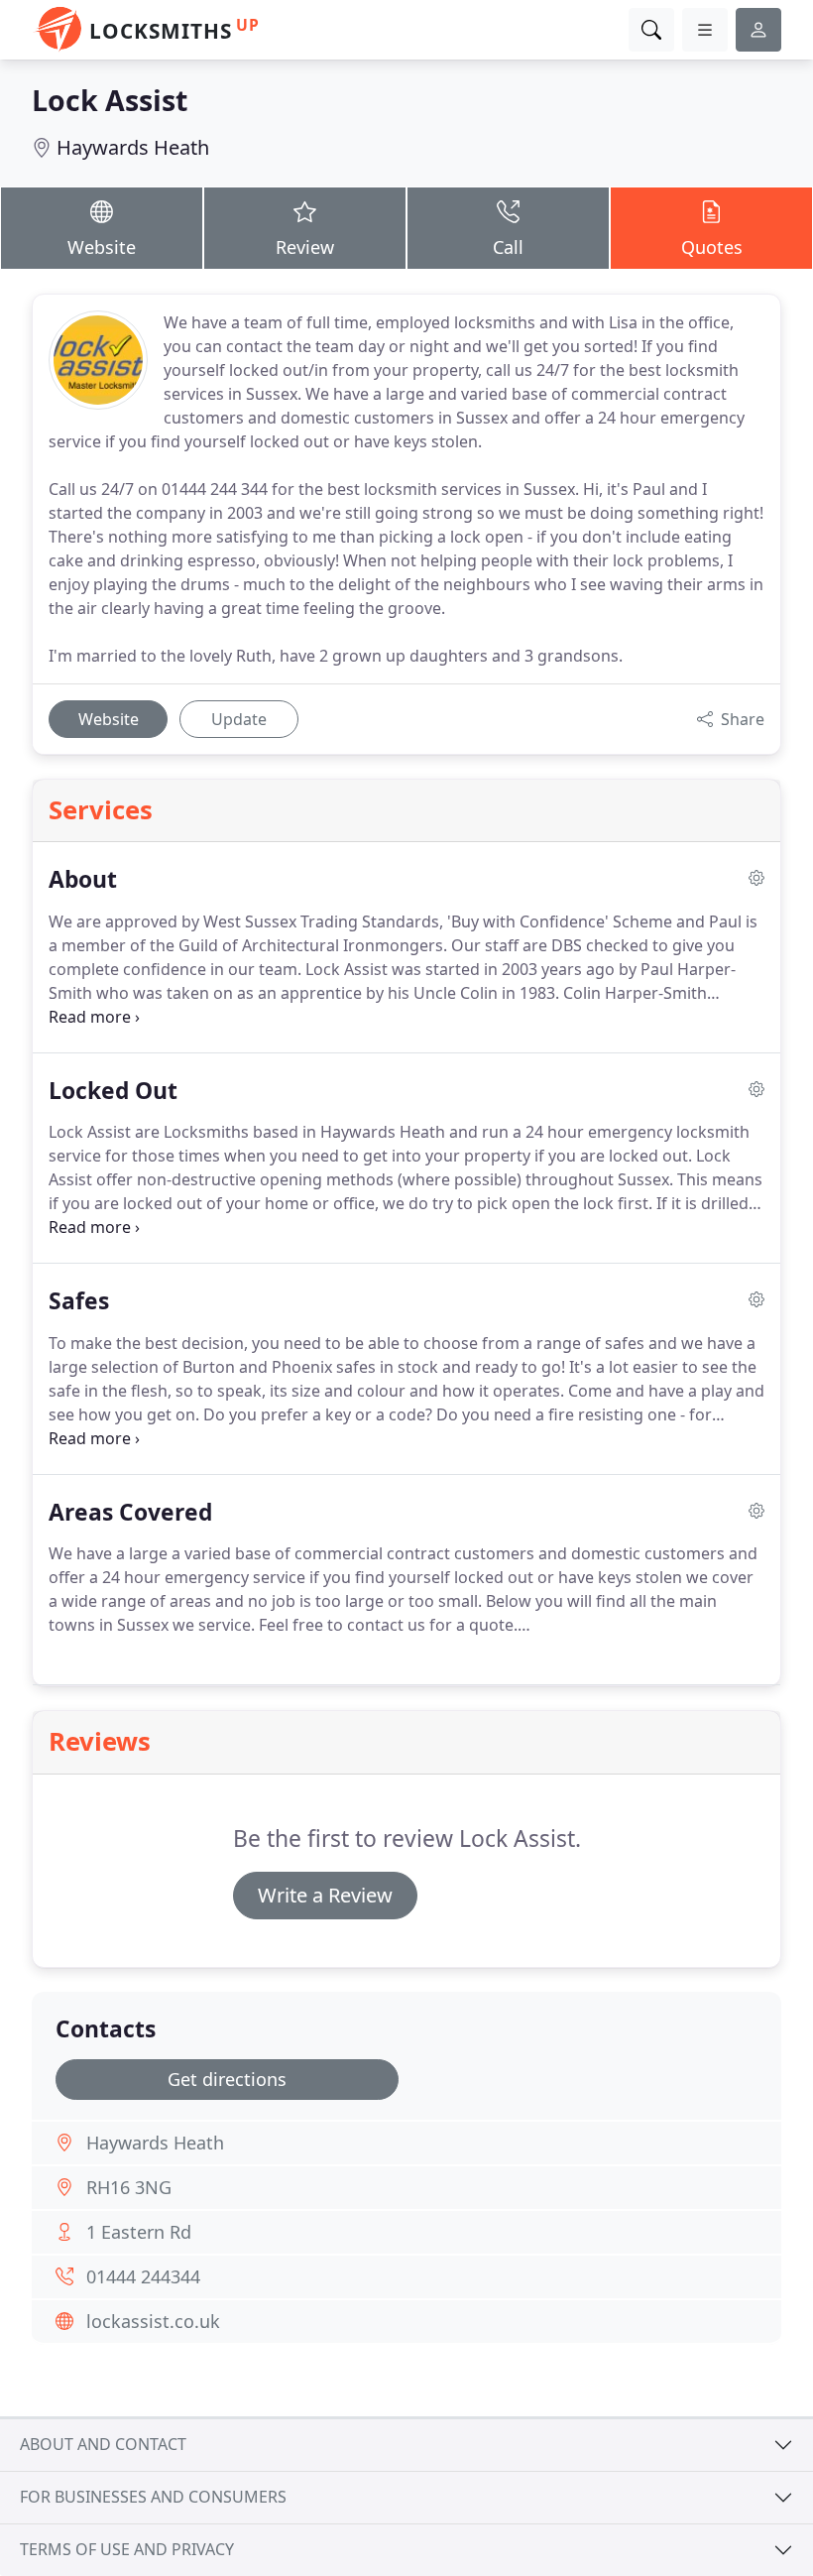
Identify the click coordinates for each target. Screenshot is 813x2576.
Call (508, 247)
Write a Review (325, 1895)
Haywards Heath (133, 147)
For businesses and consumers (153, 2497)
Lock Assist (110, 100)
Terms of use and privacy (127, 2549)
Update (239, 719)
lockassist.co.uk (153, 2321)
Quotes (712, 247)
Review (305, 247)
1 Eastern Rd (139, 2232)
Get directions (227, 2079)
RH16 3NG (129, 2187)
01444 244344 (143, 2276)
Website (102, 247)
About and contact (103, 2444)
